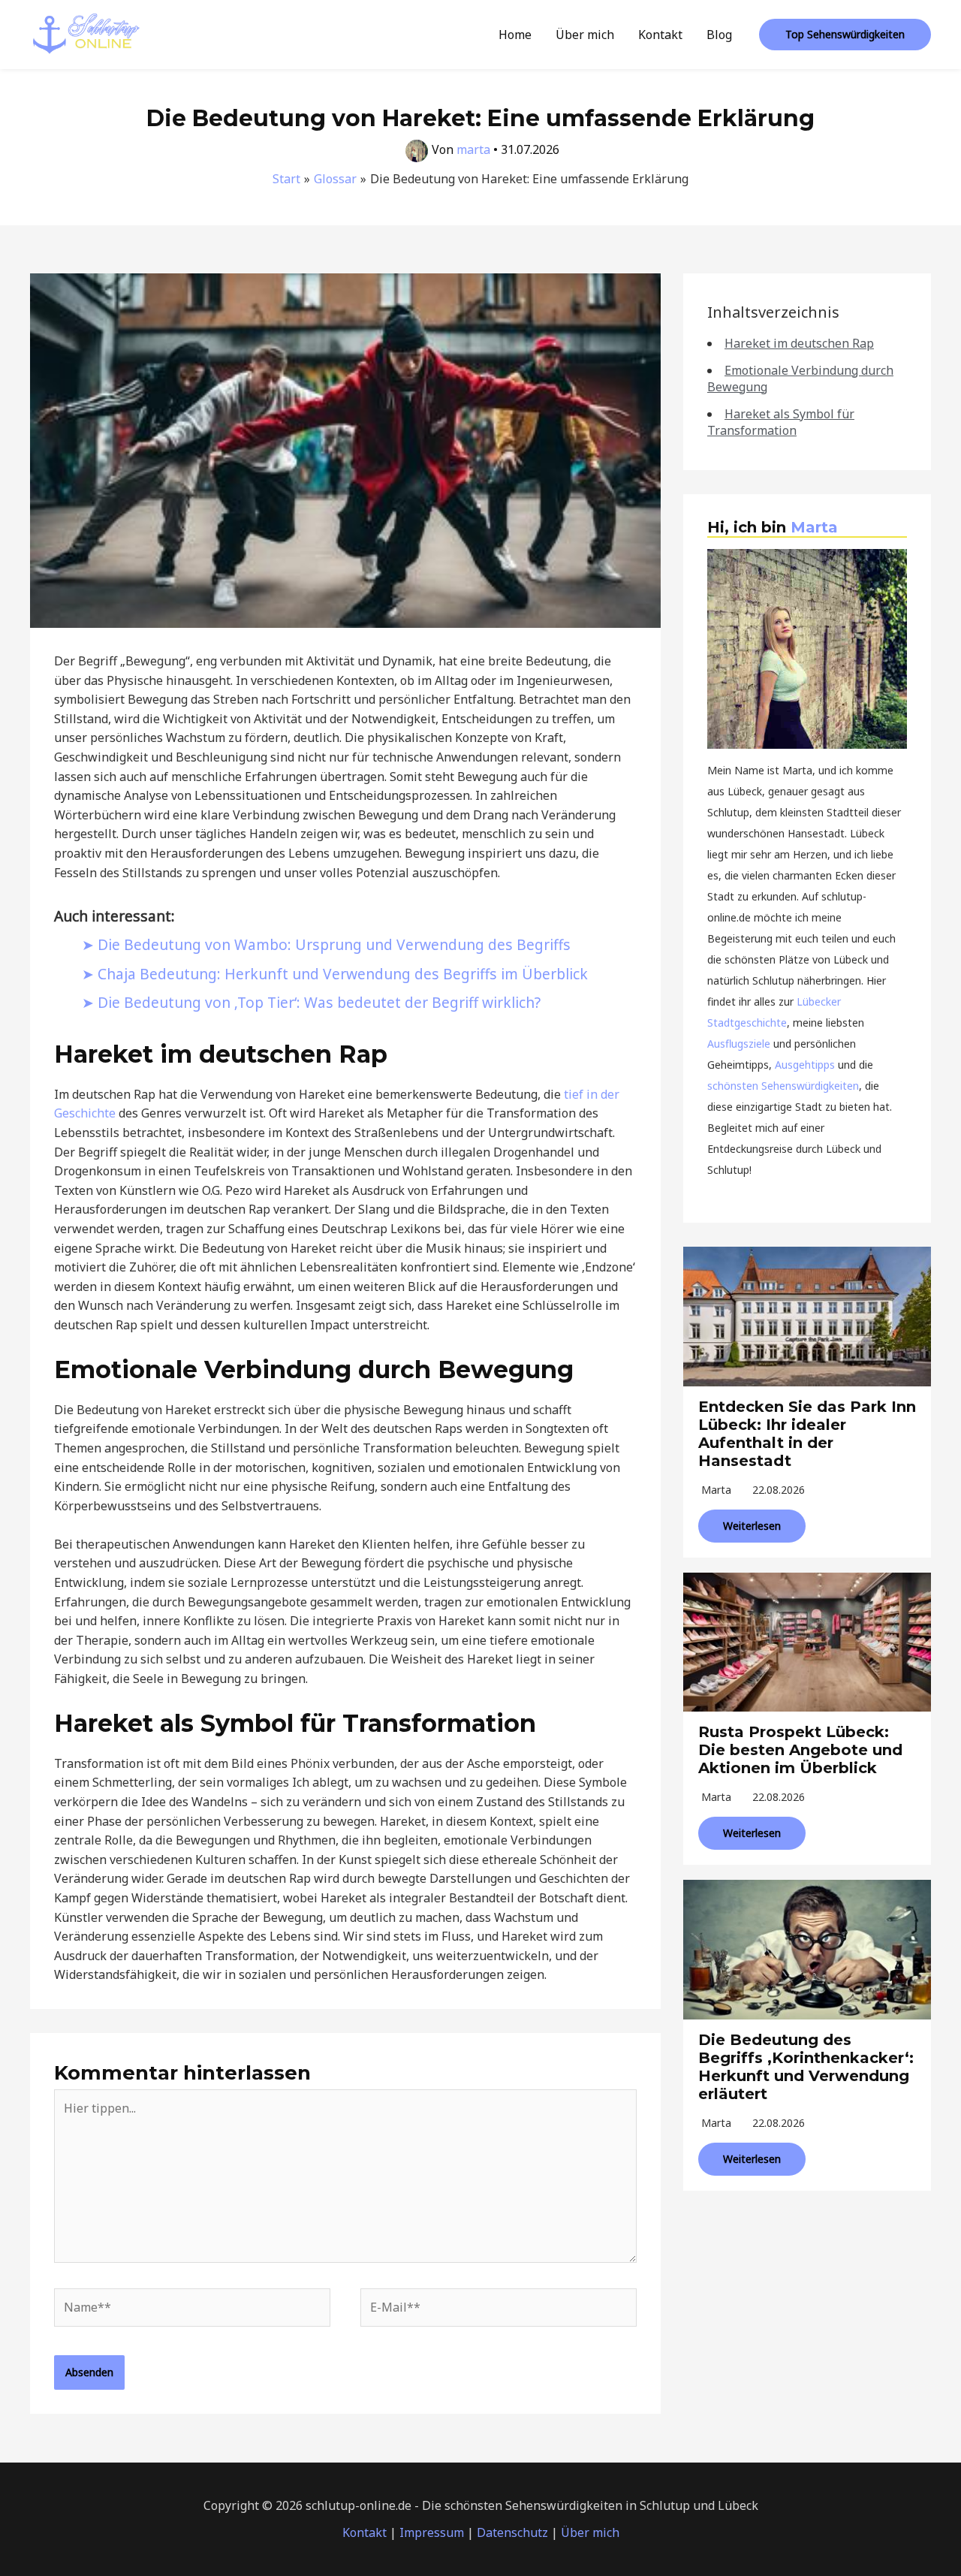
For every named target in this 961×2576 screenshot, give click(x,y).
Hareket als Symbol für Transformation (781, 422)
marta (716, 1490)
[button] (845, 35)
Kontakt (660, 35)
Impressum (432, 2532)
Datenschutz (512, 2532)
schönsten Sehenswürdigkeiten (783, 1086)
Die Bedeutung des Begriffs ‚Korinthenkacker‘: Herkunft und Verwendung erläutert (806, 2067)
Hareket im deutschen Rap (799, 343)
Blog (719, 35)
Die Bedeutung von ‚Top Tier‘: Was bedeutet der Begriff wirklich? (319, 1002)
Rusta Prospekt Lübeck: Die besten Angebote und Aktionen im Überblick (800, 1750)
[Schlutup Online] (86, 33)
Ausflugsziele (739, 1044)
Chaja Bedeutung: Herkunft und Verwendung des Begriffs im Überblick (343, 974)
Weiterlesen (752, 1526)
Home (515, 35)
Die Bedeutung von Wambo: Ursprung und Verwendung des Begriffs (334, 944)
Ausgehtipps (805, 1065)
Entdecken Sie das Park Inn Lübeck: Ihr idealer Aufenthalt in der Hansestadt (807, 1434)
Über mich (585, 35)
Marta (814, 527)
